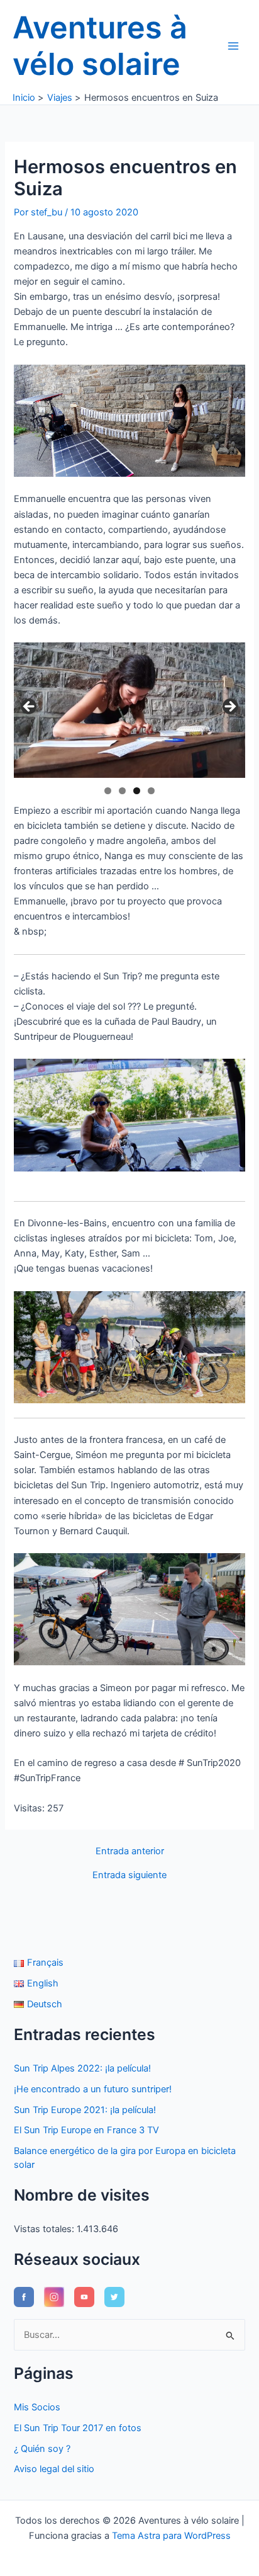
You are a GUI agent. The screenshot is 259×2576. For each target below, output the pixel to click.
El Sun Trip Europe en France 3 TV (86, 2130)
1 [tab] (108, 791)
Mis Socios (37, 2407)
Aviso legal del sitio (54, 2469)
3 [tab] (137, 791)
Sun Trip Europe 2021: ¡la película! (85, 2110)
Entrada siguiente (129, 1875)
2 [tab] (122, 791)
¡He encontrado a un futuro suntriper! (93, 2089)
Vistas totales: (45, 2229)
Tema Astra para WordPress (171, 2536)
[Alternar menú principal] (233, 46)
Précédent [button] (30, 707)
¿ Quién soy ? (42, 2449)
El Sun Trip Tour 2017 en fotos (78, 2428)
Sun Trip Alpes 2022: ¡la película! (82, 2068)
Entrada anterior (130, 1851)
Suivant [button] (229, 707)
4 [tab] (151, 791)
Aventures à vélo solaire (100, 46)
